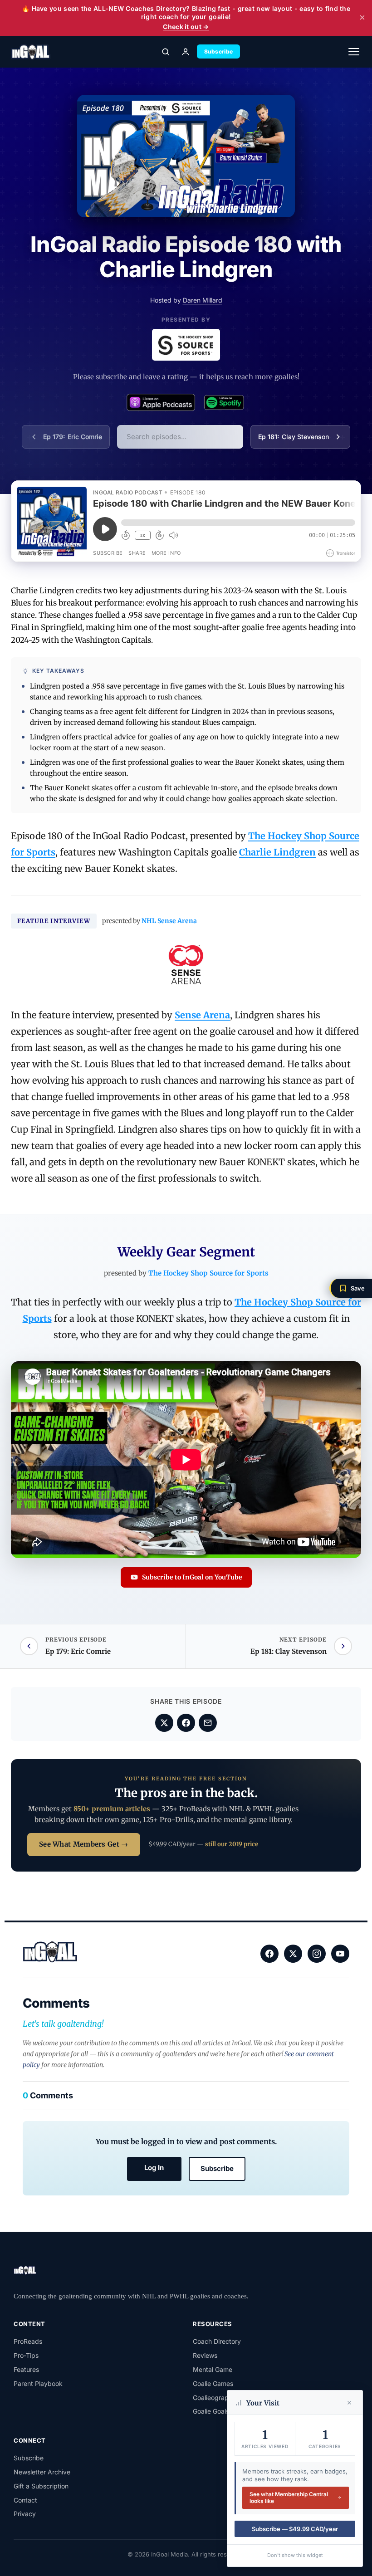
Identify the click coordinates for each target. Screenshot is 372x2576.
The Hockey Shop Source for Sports (208, 1273)
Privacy (25, 2514)
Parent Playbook (38, 2383)
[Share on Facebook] (186, 1723)
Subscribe (219, 51)
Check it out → (186, 27)
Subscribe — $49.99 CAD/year (295, 2529)
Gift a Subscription (41, 2486)
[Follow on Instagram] (317, 1954)
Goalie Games (213, 2383)
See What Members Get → (84, 1844)
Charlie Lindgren (277, 852)
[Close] (349, 2403)
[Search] (166, 52)
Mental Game (213, 2369)
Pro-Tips (26, 2355)
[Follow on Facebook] (269, 1954)
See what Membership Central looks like (289, 2498)
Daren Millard (203, 300)
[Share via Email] (208, 1723)
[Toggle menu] (354, 52)
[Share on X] (164, 1723)
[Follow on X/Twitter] (293, 1954)
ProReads (28, 2341)
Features (26, 2369)
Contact (25, 2500)
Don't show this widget (295, 2555)
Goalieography (214, 2398)
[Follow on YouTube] (340, 1954)
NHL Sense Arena (169, 921)
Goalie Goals (211, 2411)
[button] (351, 1288)
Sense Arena (202, 1015)
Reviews (205, 2355)
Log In (154, 2168)
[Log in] (186, 52)
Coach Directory (217, 2341)
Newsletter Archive (42, 2472)
